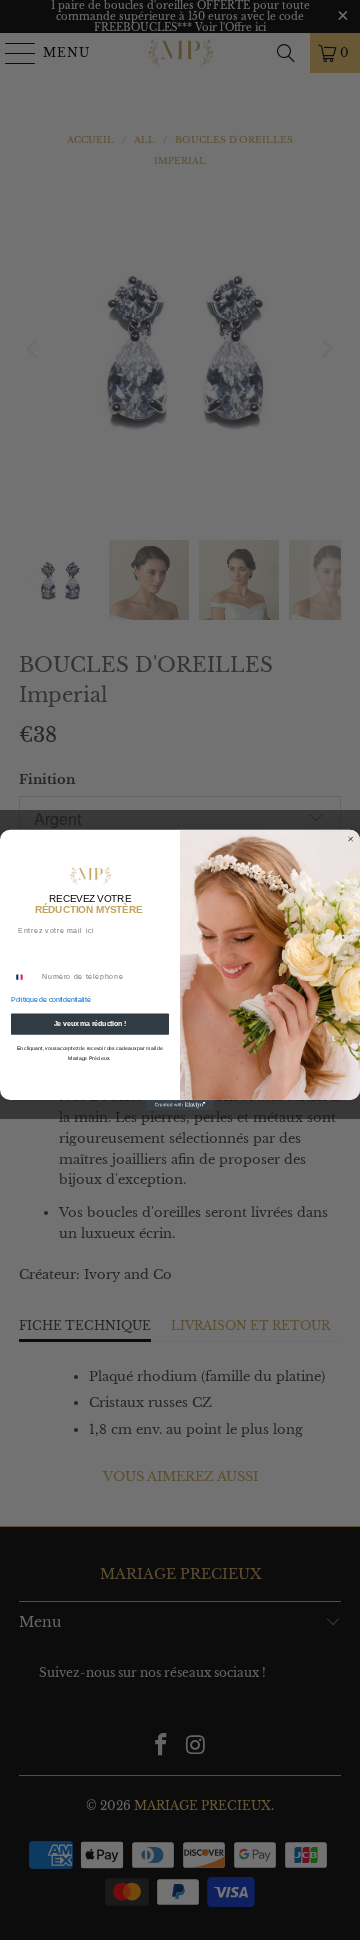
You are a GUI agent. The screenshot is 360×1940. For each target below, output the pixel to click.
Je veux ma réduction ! (90, 1023)
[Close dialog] (351, 839)
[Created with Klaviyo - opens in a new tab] (180, 1105)
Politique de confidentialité (51, 999)
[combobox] (24, 977)
